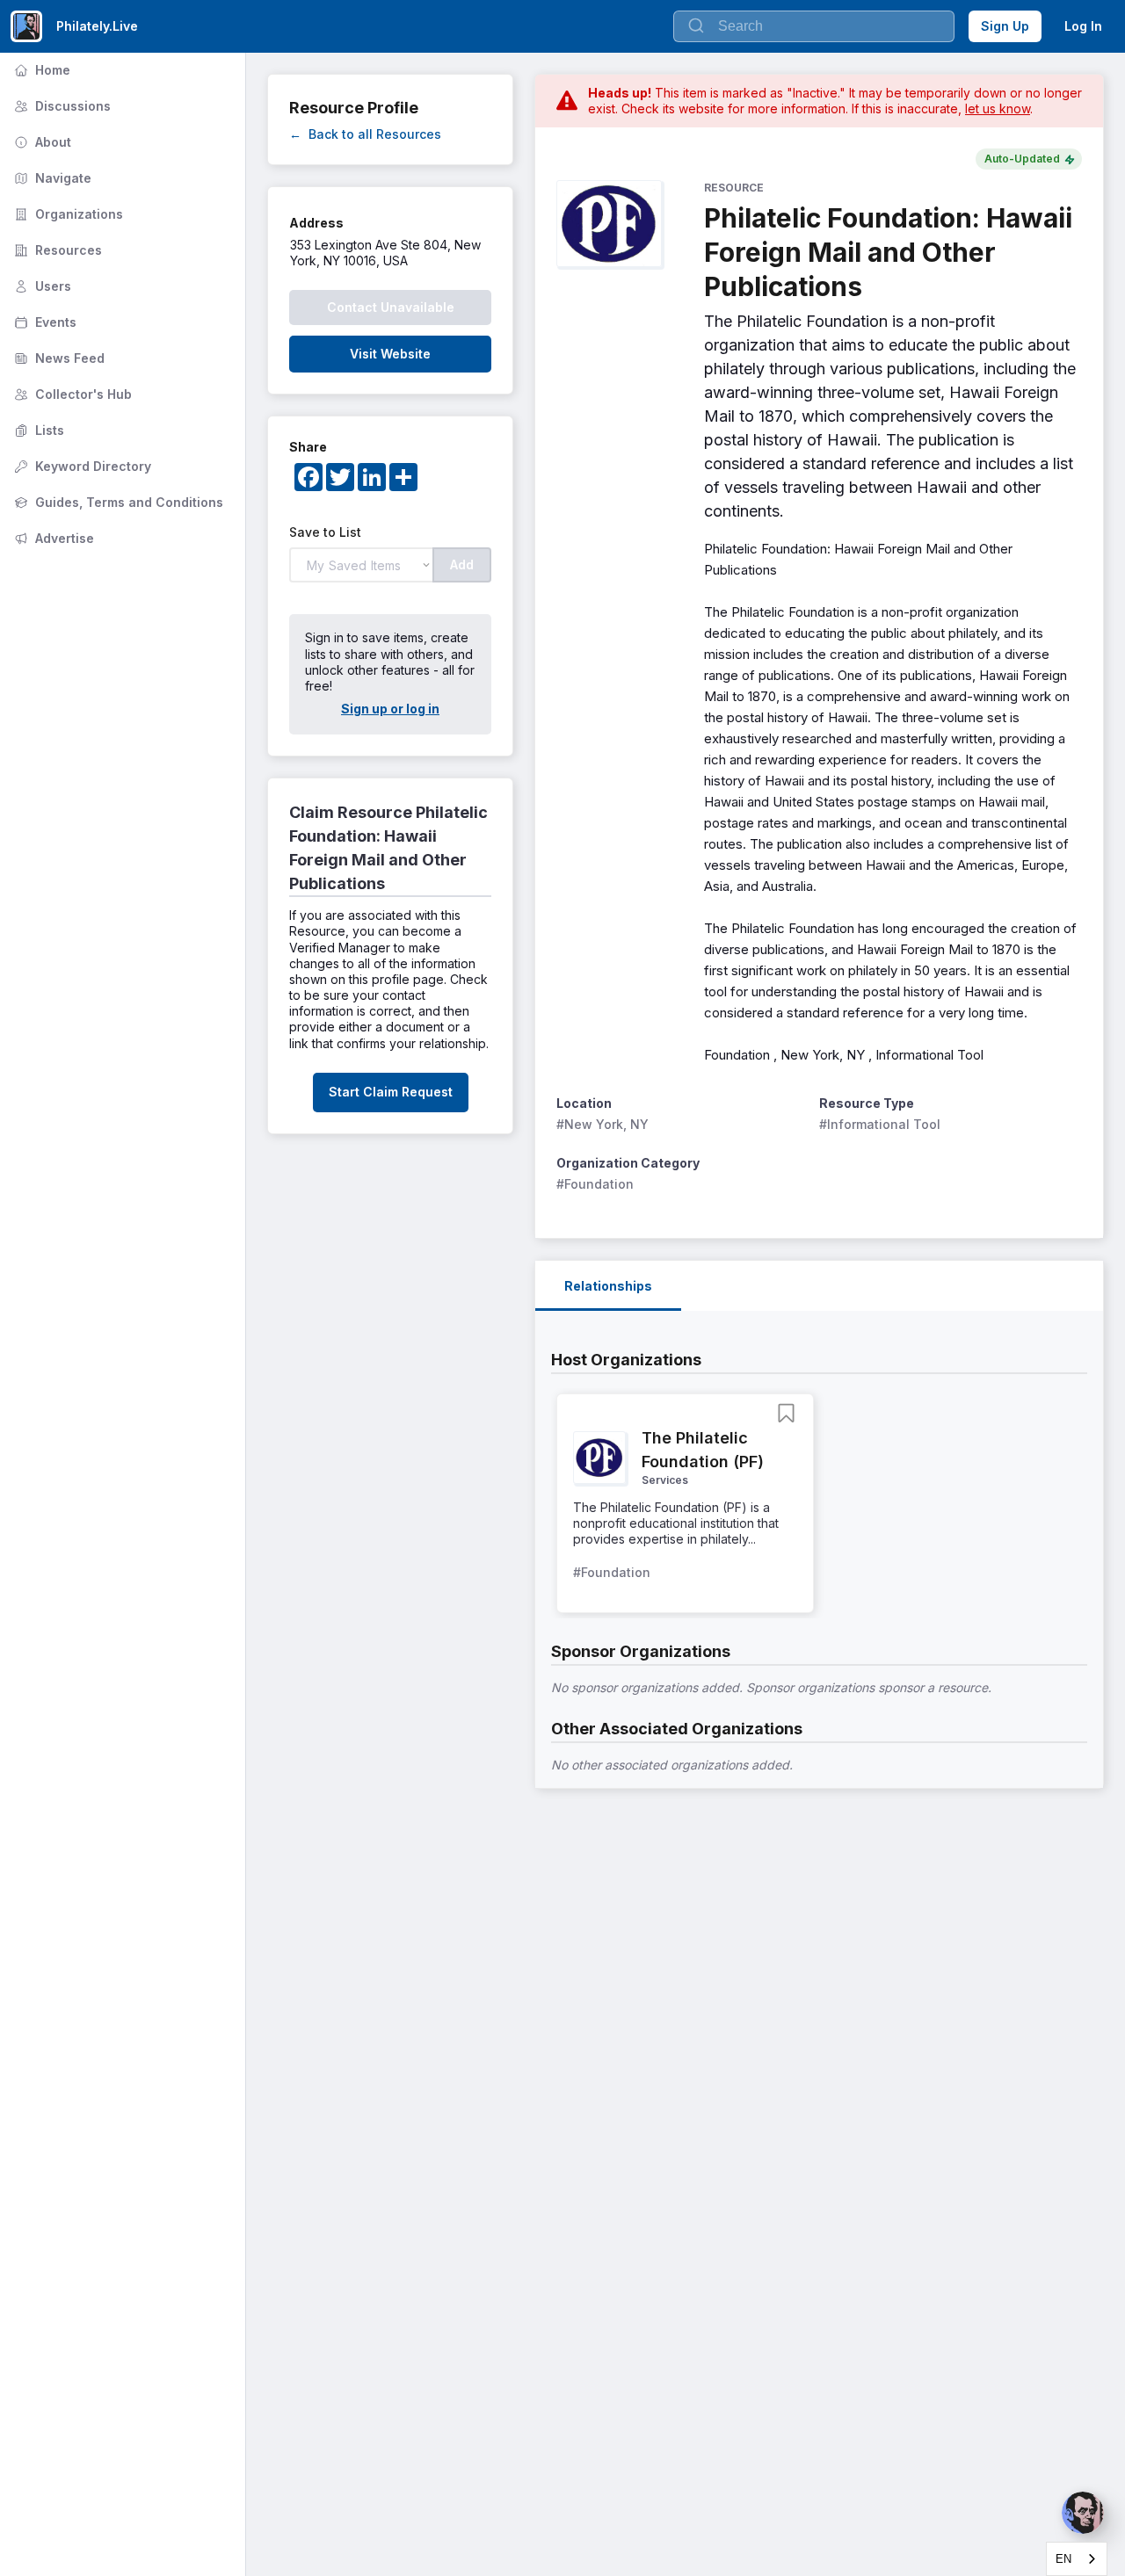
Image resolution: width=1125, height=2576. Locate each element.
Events (44, 322)
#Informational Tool (880, 1124)
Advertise (52, 538)
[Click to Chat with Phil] (1083, 2513)
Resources (56, 250)
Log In (1083, 26)
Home (40, 70)
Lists (37, 430)
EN (1063, 2559)
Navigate (51, 178)
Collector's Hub (71, 394)
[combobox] (1077, 2559)
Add (462, 564)
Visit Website (390, 354)
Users (41, 286)
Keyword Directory (81, 466)
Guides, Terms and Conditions (117, 502)
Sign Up (1005, 26)
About (41, 142)
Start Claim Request (391, 1092)
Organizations (67, 214)
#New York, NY (602, 1124)
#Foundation (595, 1184)
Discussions (61, 106)
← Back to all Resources (365, 134)
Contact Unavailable (391, 307)
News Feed (58, 358)
